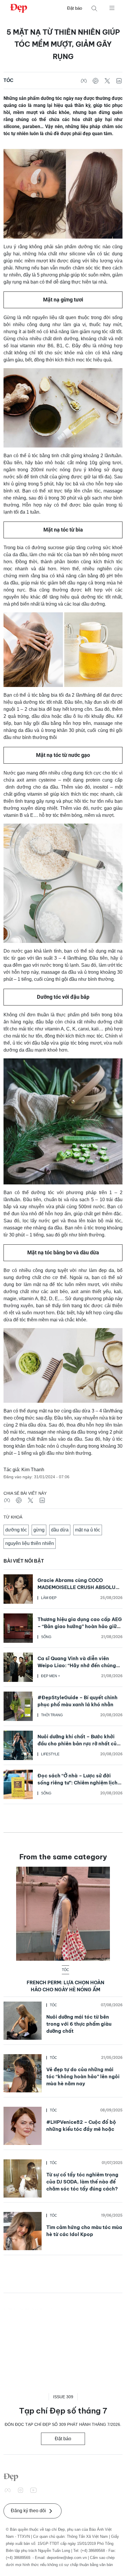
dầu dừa (60, 1530)
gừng (39, 1530)
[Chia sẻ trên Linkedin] (119, 81)
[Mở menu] (112, 8)
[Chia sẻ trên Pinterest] (96, 81)
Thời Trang (52, 1715)
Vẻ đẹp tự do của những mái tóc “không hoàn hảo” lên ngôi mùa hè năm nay (83, 2076)
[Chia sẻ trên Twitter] (107, 81)
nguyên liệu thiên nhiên (30, 1543)
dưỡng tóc (16, 1530)
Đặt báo (75, 8)
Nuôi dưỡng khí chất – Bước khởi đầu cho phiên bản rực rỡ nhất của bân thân (79, 1744)
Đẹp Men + (51, 1676)
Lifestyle (50, 1754)
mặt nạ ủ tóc (88, 1530)
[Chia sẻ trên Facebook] (84, 81)
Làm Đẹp (49, 1598)
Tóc (8, 80)
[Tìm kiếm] (94, 8)
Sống (46, 1637)
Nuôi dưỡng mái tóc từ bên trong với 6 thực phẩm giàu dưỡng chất (79, 2024)
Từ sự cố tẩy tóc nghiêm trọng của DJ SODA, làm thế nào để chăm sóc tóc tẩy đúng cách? (82, 2182)
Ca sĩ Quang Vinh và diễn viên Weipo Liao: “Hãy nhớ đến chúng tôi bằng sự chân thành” (77, 1665)
